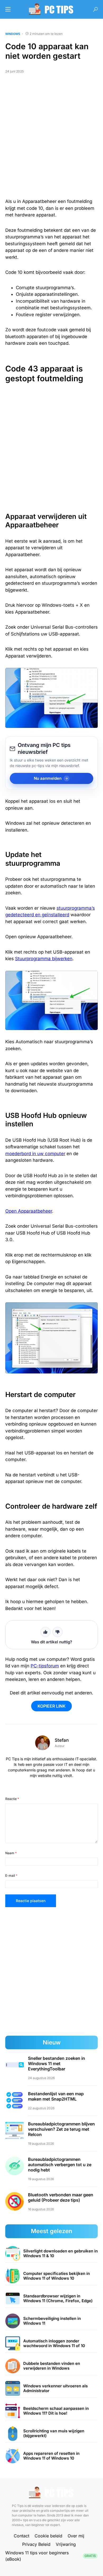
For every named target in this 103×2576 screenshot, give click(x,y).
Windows (13, 34)
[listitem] (51, 2254)
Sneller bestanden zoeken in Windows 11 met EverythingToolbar (57, 2063)
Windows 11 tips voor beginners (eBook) (51, 2556)
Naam (11, 1853)
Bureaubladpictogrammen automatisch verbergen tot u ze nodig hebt (60, 2165)
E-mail (11, 1876)
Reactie (12, 1799)
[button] (8, 9)
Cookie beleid (48, 2536)
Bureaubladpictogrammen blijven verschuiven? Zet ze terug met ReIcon (61, 2129)
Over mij (76, 2536)
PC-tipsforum (45, 1666)
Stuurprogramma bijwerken (44, 959)
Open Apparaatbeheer (29, 1211)
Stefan (62, 1740)
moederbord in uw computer (35, 1154)
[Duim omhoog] (45, 1632)
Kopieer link (51, 1706)
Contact (22, 2536)
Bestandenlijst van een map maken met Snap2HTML (56, 2096)
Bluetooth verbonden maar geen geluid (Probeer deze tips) (61, 2197)
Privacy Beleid (36, 2544)
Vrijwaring (66, 2544)
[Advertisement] (51, 138)
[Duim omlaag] (58, 1632)
